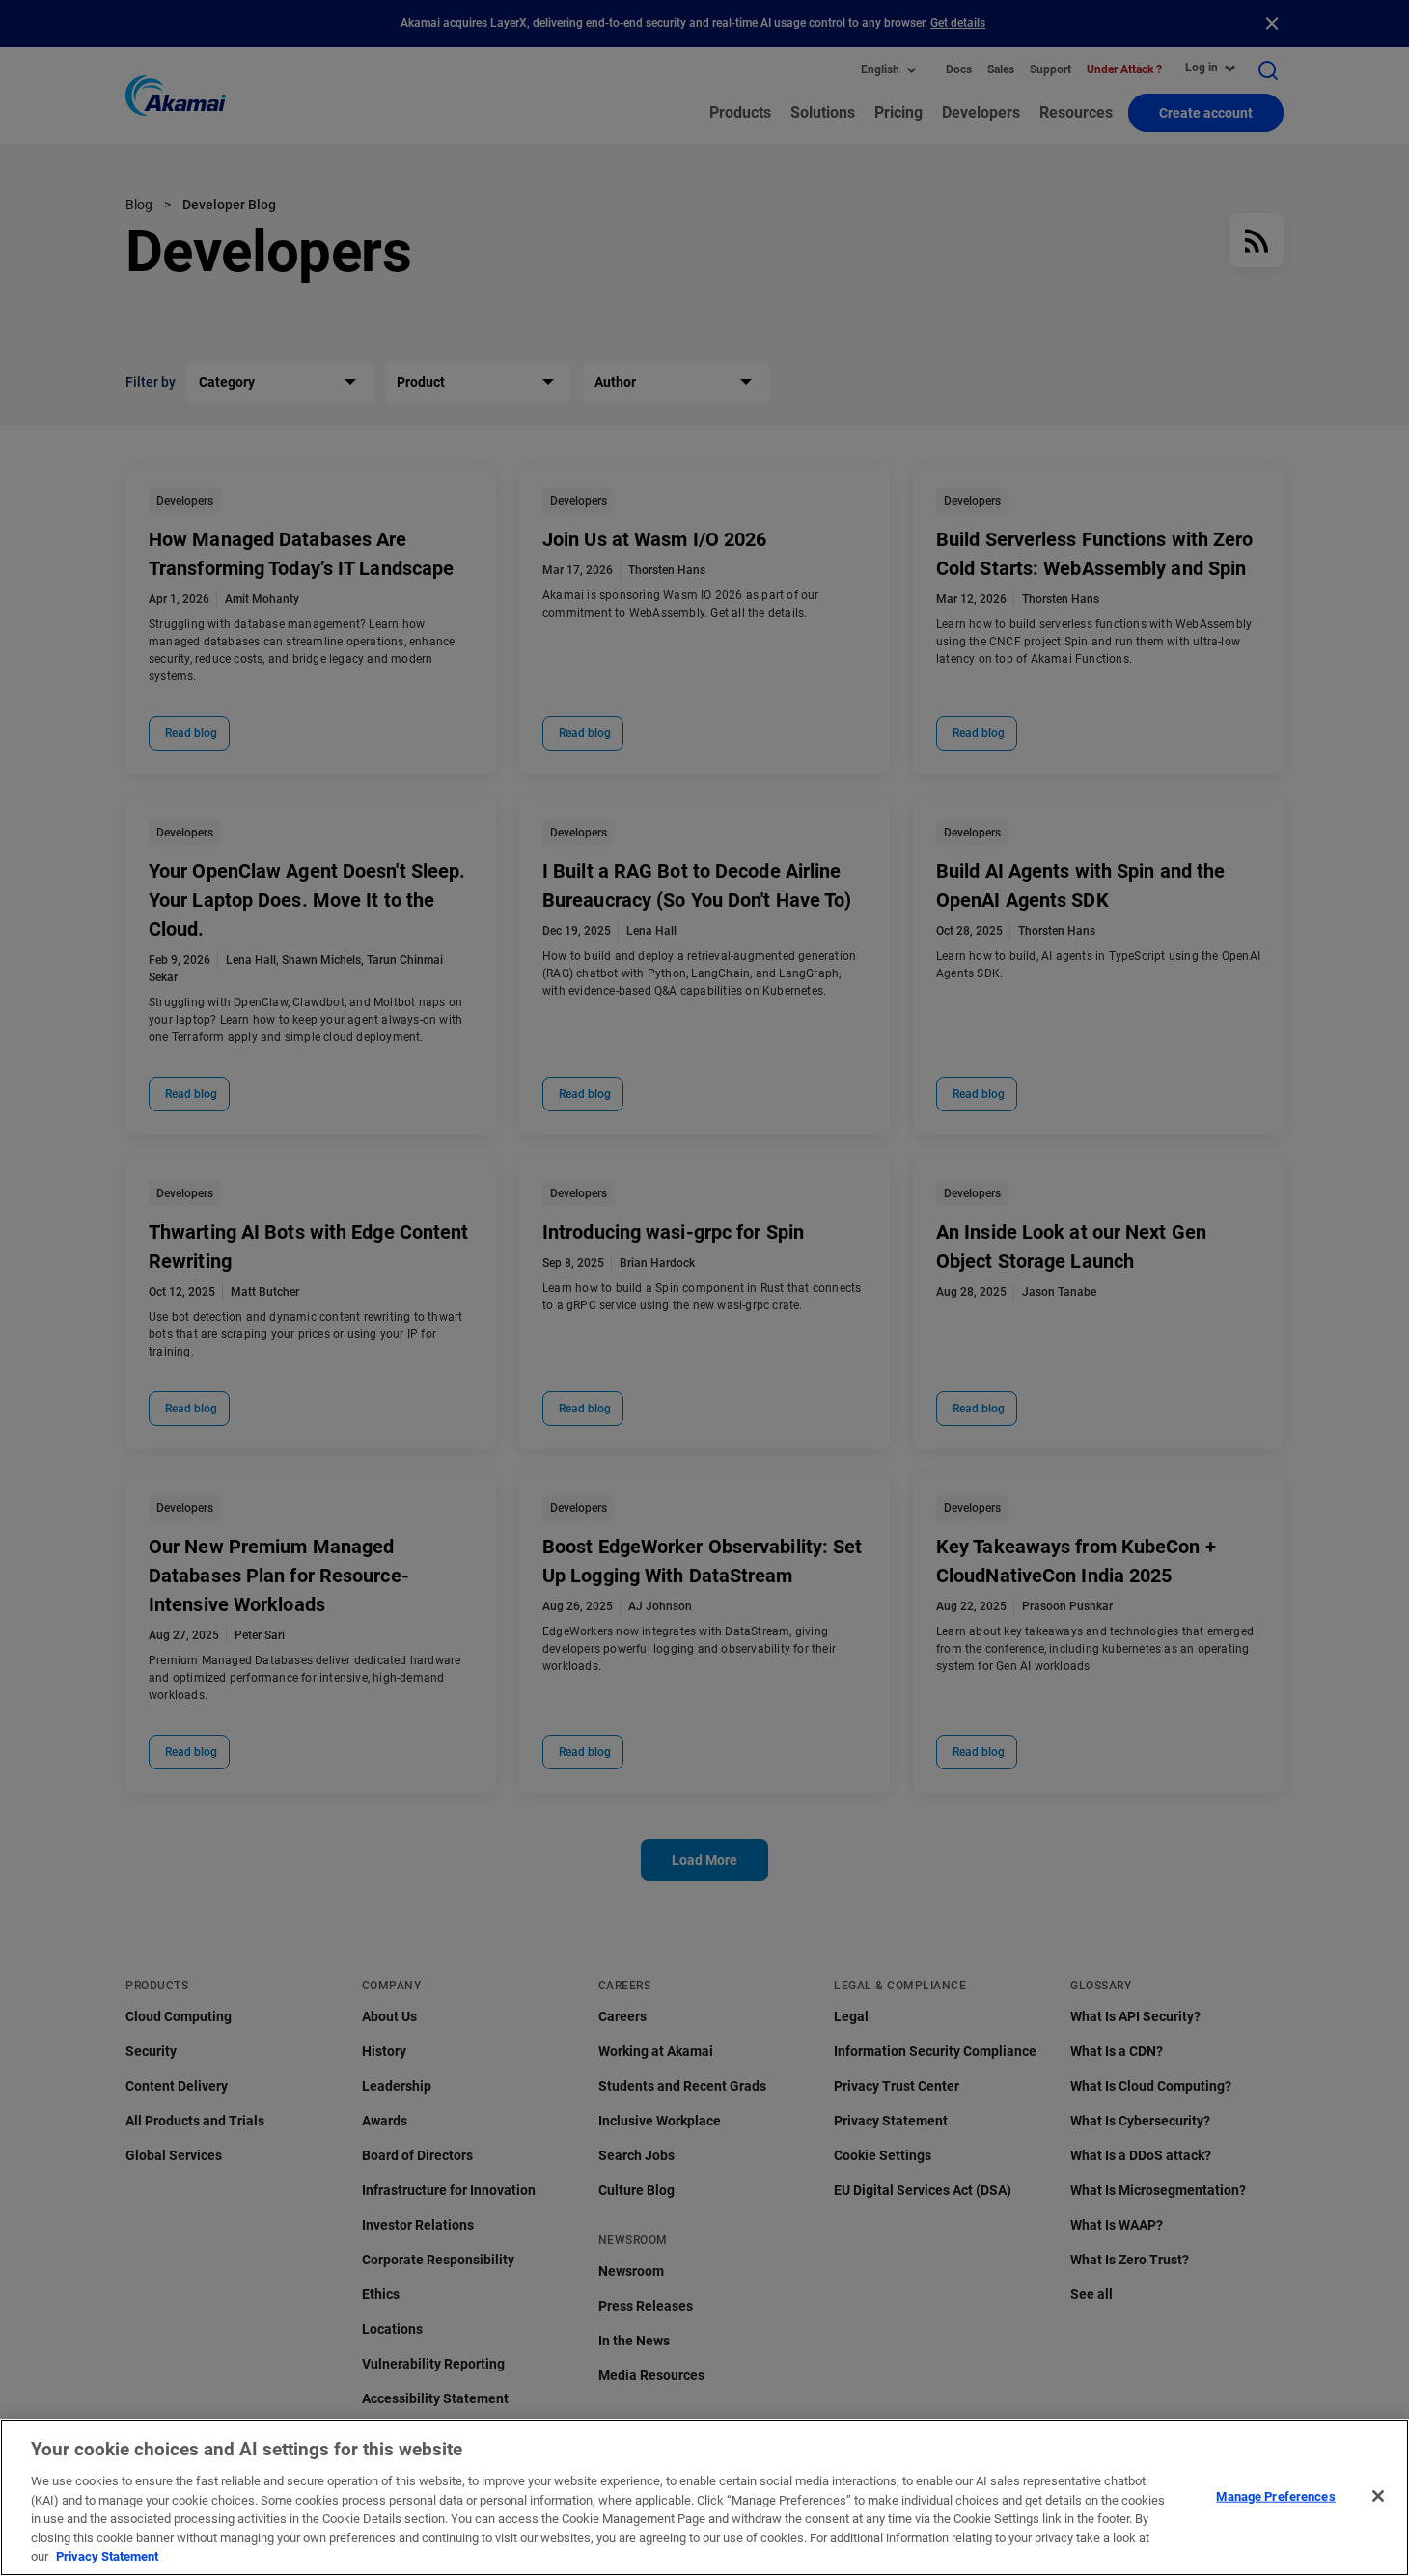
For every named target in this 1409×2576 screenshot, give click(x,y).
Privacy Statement (107, 2556)
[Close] (1378, 2496)
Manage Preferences (1275, 2495)
